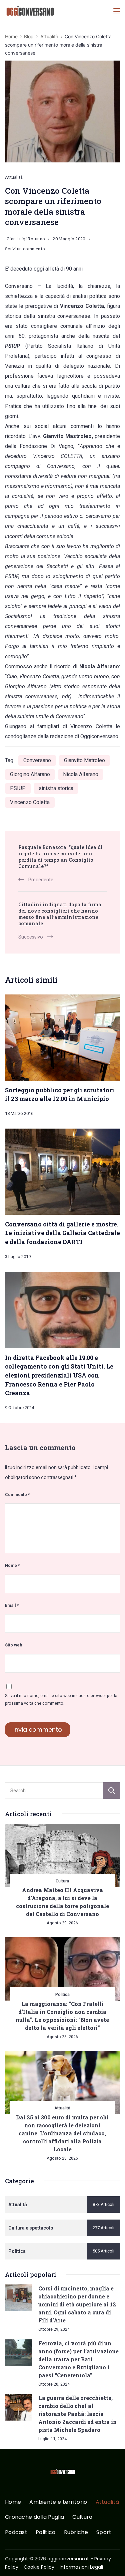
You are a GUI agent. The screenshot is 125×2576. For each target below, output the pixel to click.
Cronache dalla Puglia (34, 2517)
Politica (62, 1994)
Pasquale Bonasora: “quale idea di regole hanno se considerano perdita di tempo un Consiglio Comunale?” (60, 857)
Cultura (62, 1881)
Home (13, 2502)
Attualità (14, 177)
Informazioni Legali (81, 2567)
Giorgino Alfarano (30, 774)
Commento (17, 1495)
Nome (12, 1565)
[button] (13, 2562)
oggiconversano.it (68, 2559)
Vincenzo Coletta (30, 802)
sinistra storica (56, 788)
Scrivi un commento (25, 250)
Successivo (31, 937)
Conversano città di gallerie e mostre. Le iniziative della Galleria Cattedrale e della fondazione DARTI (62, 1233)
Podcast (16, 2533)
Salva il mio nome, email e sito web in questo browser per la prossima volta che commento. (61, 1699)
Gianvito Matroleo (84, 760)
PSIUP (18, 788)
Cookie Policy (39, 2567)
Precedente (41, 880)
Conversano (37, 760)
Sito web (14, 1645)
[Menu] (117, 11)
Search (112, 1791)
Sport (104, 2533)
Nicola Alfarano (81, 774)
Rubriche (76, 2533)
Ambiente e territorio (58, 2502)
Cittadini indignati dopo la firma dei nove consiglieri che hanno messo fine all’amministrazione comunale (60, 914)
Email (12, 1605)
